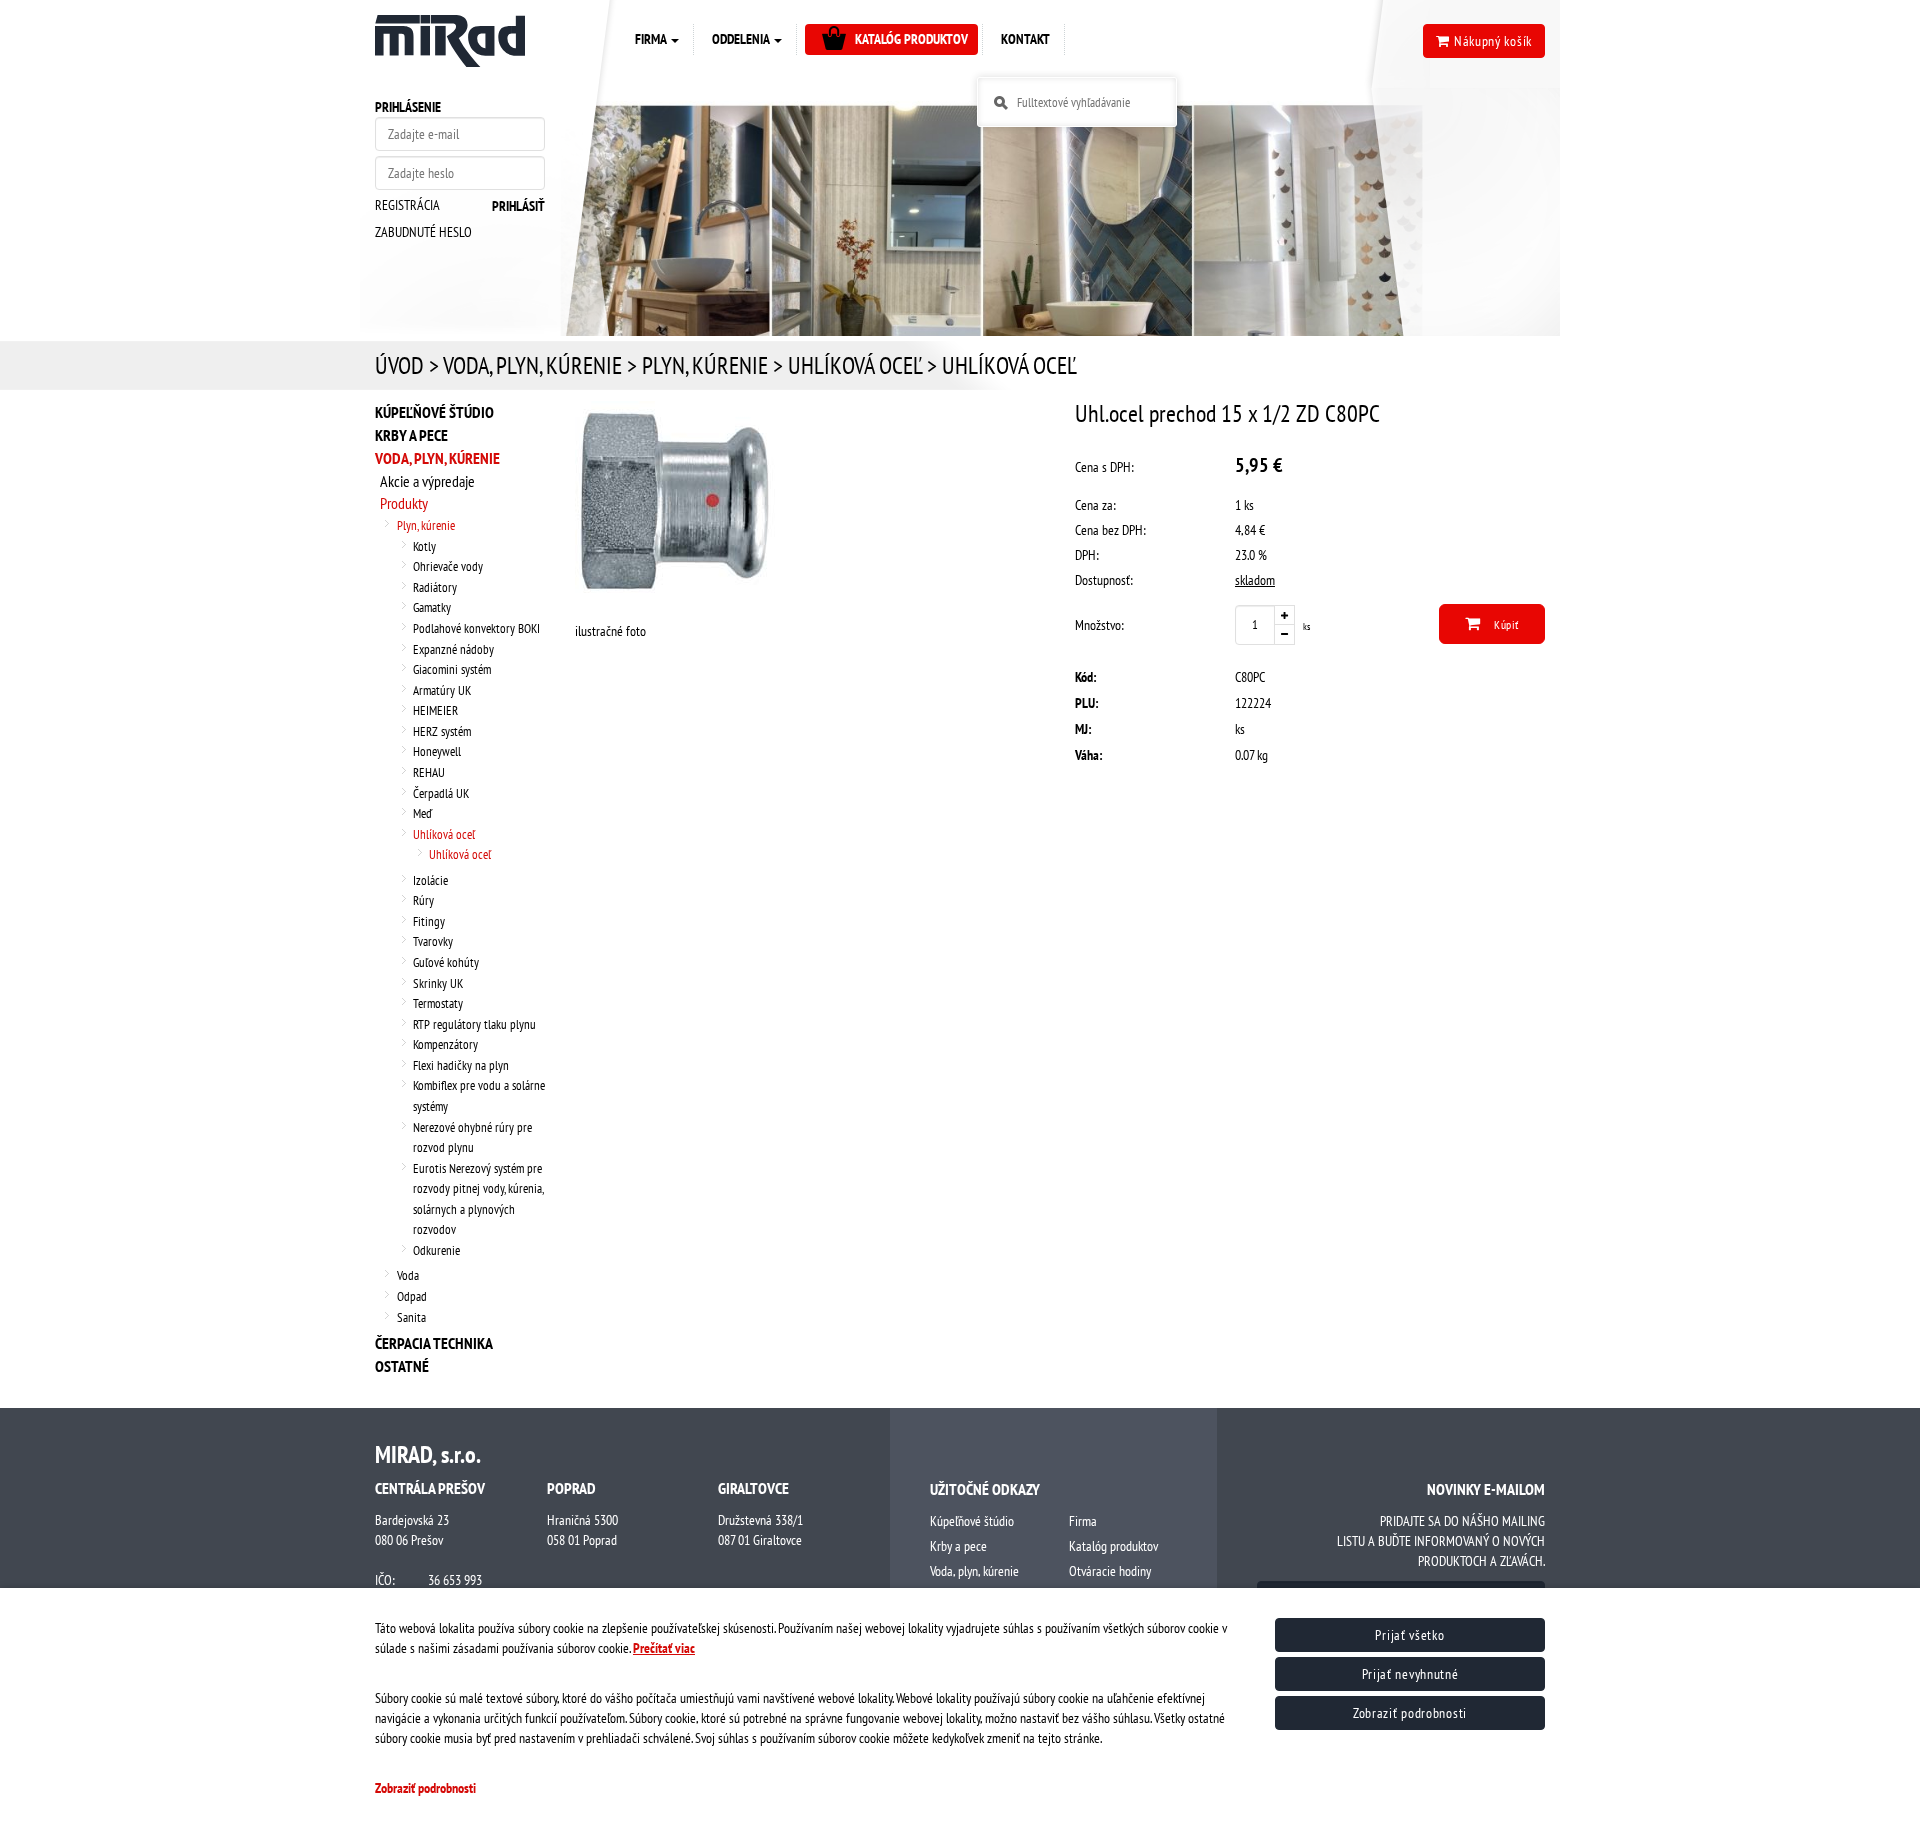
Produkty (404, 503)
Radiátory (435, 587)
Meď (422, 813)
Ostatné (402, 1366)
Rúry (423, 900)
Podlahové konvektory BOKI (476, 628)
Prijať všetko (1409, 1635)
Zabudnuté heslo (423, 232)
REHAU (429, 772)
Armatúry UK (442, 690)
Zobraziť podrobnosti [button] (425, 1788)
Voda (408, 1275)
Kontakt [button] (1025, 39)
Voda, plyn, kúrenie (532, 365)
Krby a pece (411, 435)
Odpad (412, 1296)
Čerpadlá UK (441, 793)
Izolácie (430, 880)
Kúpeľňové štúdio (434, 412)
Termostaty (438, 1003)
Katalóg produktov (1113, 1546)
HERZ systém (442, 731)
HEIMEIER (435, 710)
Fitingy (429, 921)
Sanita (411, 1317)
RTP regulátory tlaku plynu (474, 1024)
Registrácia (407, 205)
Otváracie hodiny (1110, 1571)
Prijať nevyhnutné (1410, 1674)
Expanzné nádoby (453, 649)
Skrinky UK (438, 983)
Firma (1083, 1521)
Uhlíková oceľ (855, 365)
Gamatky (432, 607)
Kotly (424, 546)
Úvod (399, 365)
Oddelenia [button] (742, 39)
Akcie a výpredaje (427, 481)
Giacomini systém (452, 669)
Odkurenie (436, 1250)
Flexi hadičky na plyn (461, 1065)
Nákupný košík (1491, 41)
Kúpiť (1504, 624)
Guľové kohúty (446, 962)
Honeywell (437, 751)
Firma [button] (652, 39)
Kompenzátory (445, 1044)
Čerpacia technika (434, 1343)
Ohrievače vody (448, 566)
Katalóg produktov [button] (911, 39)
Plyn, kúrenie (705, 365)
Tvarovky (433, 941)
